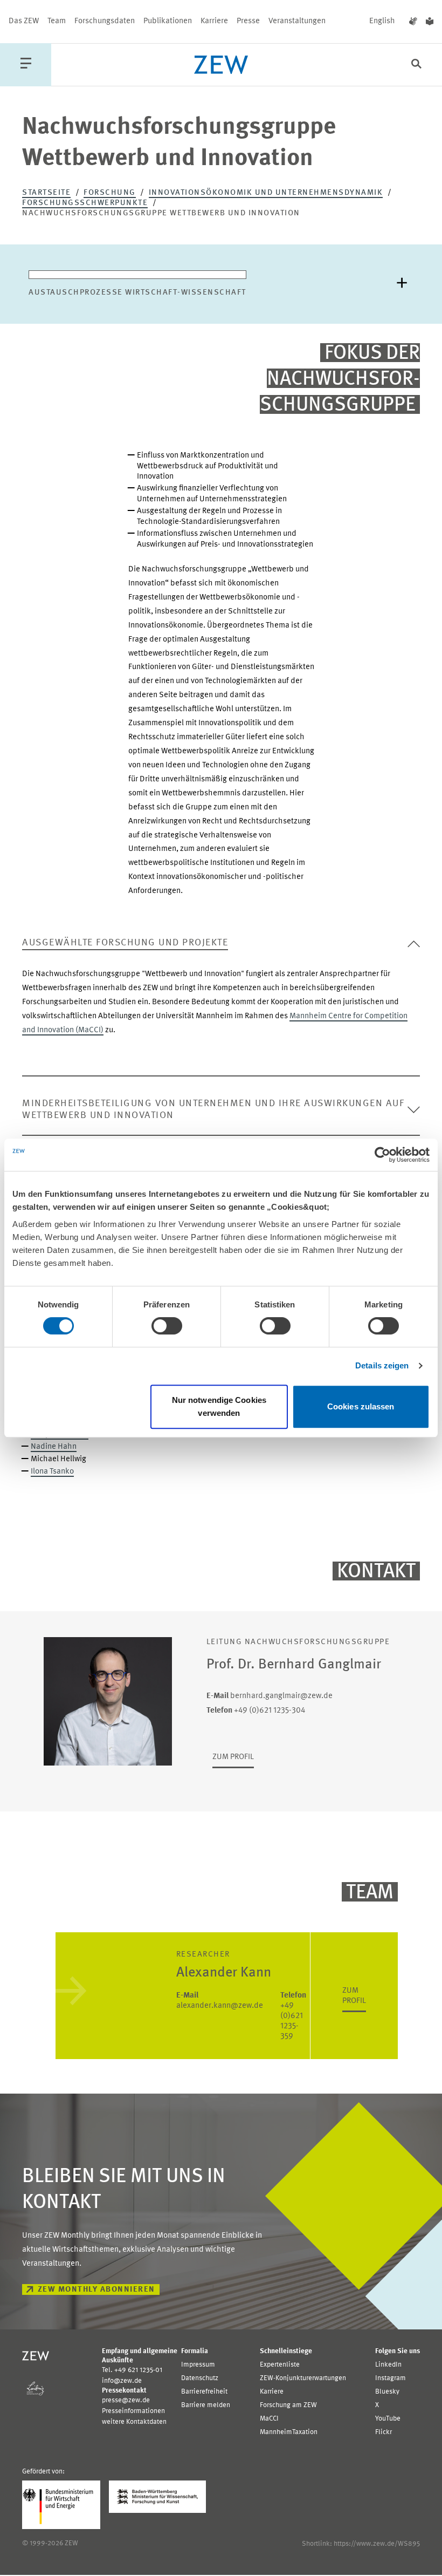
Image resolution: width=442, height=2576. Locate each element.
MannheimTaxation (289, 2432)
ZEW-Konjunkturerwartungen (303, 2378)
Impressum (198, 2365)
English (382, 21)
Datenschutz (200, 2378)
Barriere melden (206, 2405)
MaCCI (269, 2419)
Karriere (214, 21)
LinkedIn (388, 2365)
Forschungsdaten (105, 21)
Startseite (46, 193)
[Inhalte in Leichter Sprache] (430, 22)
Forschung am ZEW (288, 2405)
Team (57, 21)
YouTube (388, 2419)
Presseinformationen (133, 2411)
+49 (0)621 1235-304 (256, 1711)
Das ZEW (24, 21)
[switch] (167, 1326)
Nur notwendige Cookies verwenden (219, 1406)
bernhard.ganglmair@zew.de (270, 1696)
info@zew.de (122, 2381)
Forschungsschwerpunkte (85, 203)
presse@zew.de (126, 2400)
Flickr (384, 2432)
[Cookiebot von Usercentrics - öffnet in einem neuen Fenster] (382, 1155)
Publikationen (168, 21)
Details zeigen (382, 1365)
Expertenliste (280, 2365)
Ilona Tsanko (52, 1472)
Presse (248, 21)
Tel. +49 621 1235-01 (132, 2370)
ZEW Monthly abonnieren (96, 2290)
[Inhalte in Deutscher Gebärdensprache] (413, 22)
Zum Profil (233, 1757)
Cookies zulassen (361, 1406)
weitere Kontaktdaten (134, 2422)
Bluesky (387, 2392)
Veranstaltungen (297, 21)
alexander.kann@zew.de (220, 2001)
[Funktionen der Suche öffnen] (416, 65)
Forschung (110, 193)
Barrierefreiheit (204, 2392)
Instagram (391, 2378)
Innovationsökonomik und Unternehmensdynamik (266, 193)
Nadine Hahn (54, 1447)
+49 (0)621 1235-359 (293, 2016)
